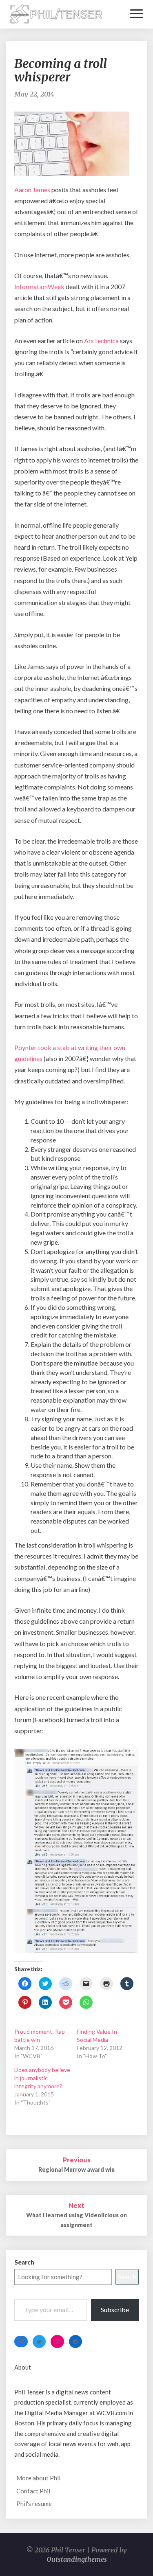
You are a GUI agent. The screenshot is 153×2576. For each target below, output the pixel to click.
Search (24, 2262)
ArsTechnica (101, 341)
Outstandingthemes (77, 2559)
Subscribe (115, 2310)
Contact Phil (33, 2491)
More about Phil (38, 2478)
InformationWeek (40, 286)
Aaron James (33, 190)
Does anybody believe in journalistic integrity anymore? (42, 2078)
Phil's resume (34, 2504)
